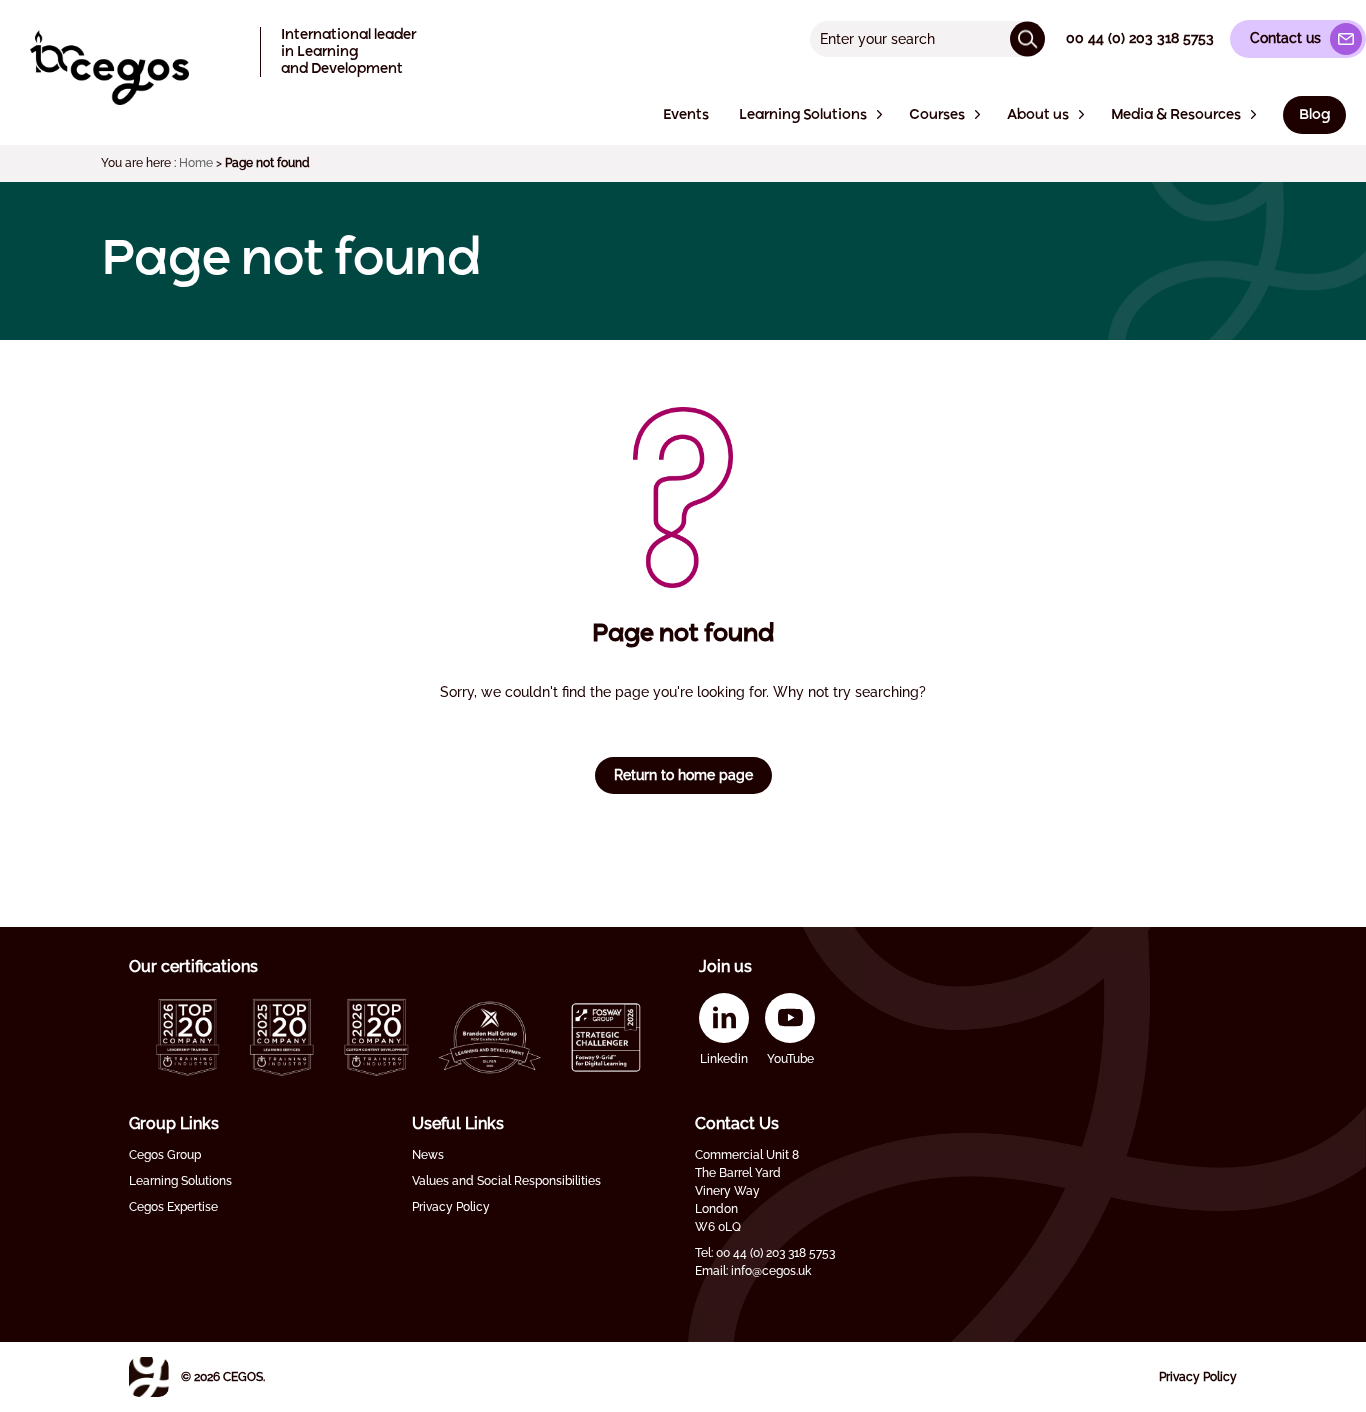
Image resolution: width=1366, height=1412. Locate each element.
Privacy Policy (451, 1207)
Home (196, 163)
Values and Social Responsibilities (506, 1181)
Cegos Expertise (173, 1207)
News (428, 1155)
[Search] (1027, 38)
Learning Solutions (180, 1181)
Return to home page (683, 775)
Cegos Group (165, 1155)
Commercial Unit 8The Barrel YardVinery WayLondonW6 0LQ (747, 1191)
